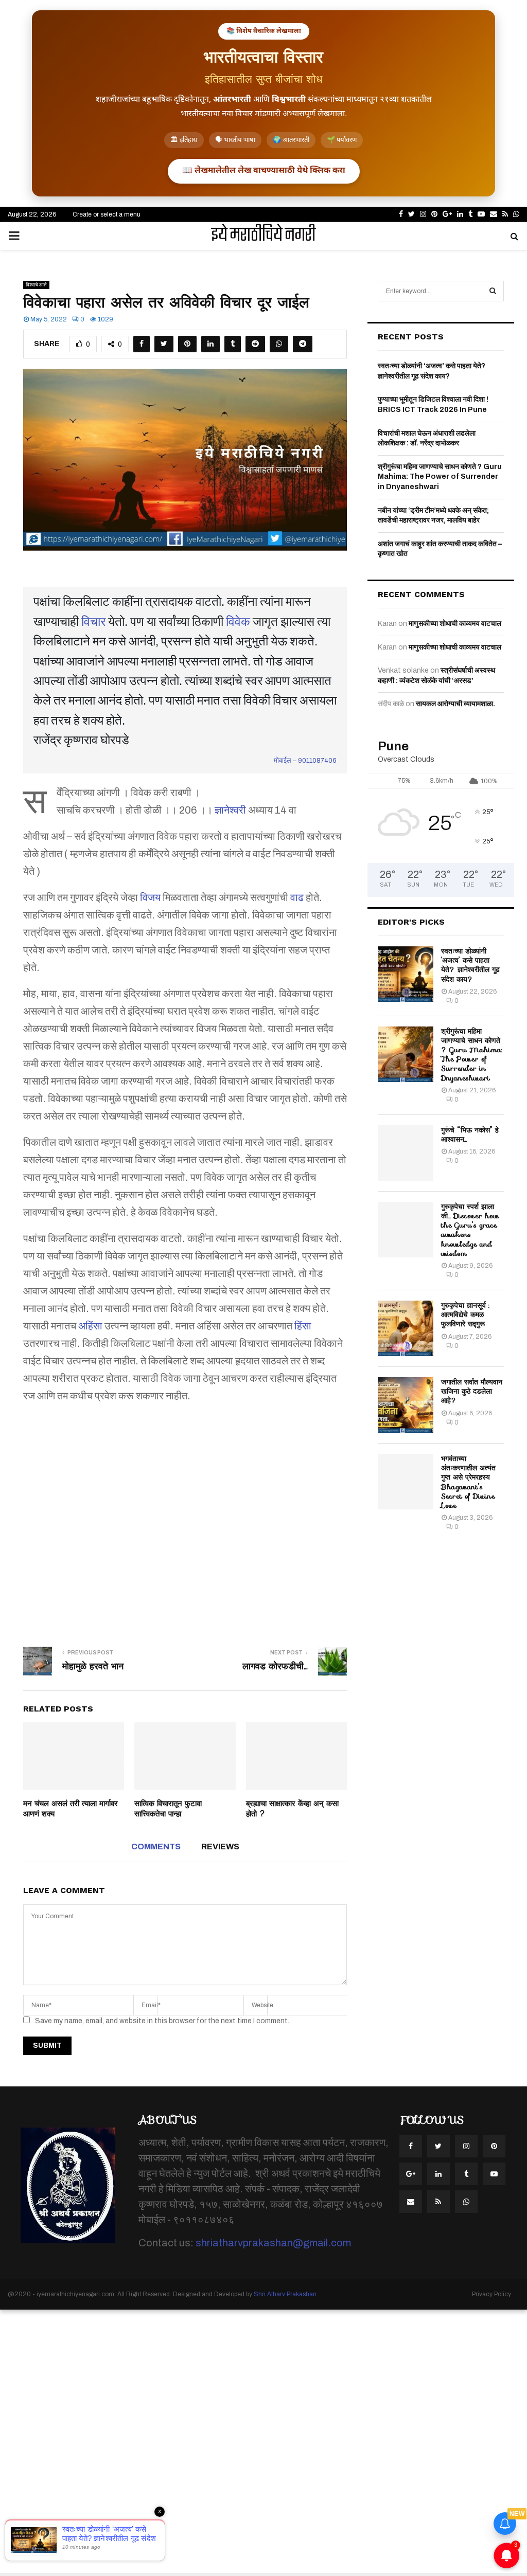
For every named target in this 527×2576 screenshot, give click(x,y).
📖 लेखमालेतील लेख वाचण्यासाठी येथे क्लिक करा (264, 171)
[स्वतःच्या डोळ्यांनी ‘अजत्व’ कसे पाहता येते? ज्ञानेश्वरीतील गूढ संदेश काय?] (406, 974)
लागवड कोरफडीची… (275, 1666)
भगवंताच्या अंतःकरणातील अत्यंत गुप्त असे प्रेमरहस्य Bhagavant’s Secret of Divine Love (468, 1482)
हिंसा (303, 1326)
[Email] (411, 2202)
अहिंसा (90, 1326)
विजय (150, 897)
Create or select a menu (107, 214)
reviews (220, 1847)
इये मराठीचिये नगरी (263, 236)
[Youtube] (494, 2174)
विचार (93, 622)
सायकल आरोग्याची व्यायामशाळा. (455, 704)
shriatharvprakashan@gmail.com (273, 2243)
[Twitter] (438, 2146)
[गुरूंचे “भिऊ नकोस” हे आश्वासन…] (406, 1153)
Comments (156, 1847)
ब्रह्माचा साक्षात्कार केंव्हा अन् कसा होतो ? (292, 1809)
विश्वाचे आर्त (36, 285)
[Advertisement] (185, 1512)
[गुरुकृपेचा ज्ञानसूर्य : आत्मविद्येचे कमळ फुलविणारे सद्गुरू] (406, 1328)
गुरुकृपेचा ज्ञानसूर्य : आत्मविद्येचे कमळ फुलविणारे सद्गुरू (465, 1314)
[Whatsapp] (466, 2202)
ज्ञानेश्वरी (230, 810)
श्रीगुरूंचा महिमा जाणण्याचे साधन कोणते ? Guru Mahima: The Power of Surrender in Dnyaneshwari (440, 477)
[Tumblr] (466, 2174)
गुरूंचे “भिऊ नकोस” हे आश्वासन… (470, 1134)
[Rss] (438, 2202)
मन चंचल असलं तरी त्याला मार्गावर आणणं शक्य (71, 1809)
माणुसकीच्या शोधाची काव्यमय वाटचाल (455, 624)
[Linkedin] (438, 2174)
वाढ (297, 897)
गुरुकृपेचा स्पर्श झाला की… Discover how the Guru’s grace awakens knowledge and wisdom (470, 1230)
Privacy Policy (491, 2294)
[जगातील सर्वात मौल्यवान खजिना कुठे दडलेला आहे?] (406, 1405)
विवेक (238, 622)
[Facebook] (411, 2146)
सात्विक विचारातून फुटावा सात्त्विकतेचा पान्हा (168, 1809)
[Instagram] (466, 2146)
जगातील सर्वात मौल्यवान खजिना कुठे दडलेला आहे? (472, 1391)
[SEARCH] (493, 291)
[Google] (411, 2174)
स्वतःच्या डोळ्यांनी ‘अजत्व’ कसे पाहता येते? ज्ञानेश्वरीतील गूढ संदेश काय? (470, 965)
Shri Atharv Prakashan (285, 2294)
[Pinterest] (494, 2146)
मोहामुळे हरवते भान (93, 1666)
